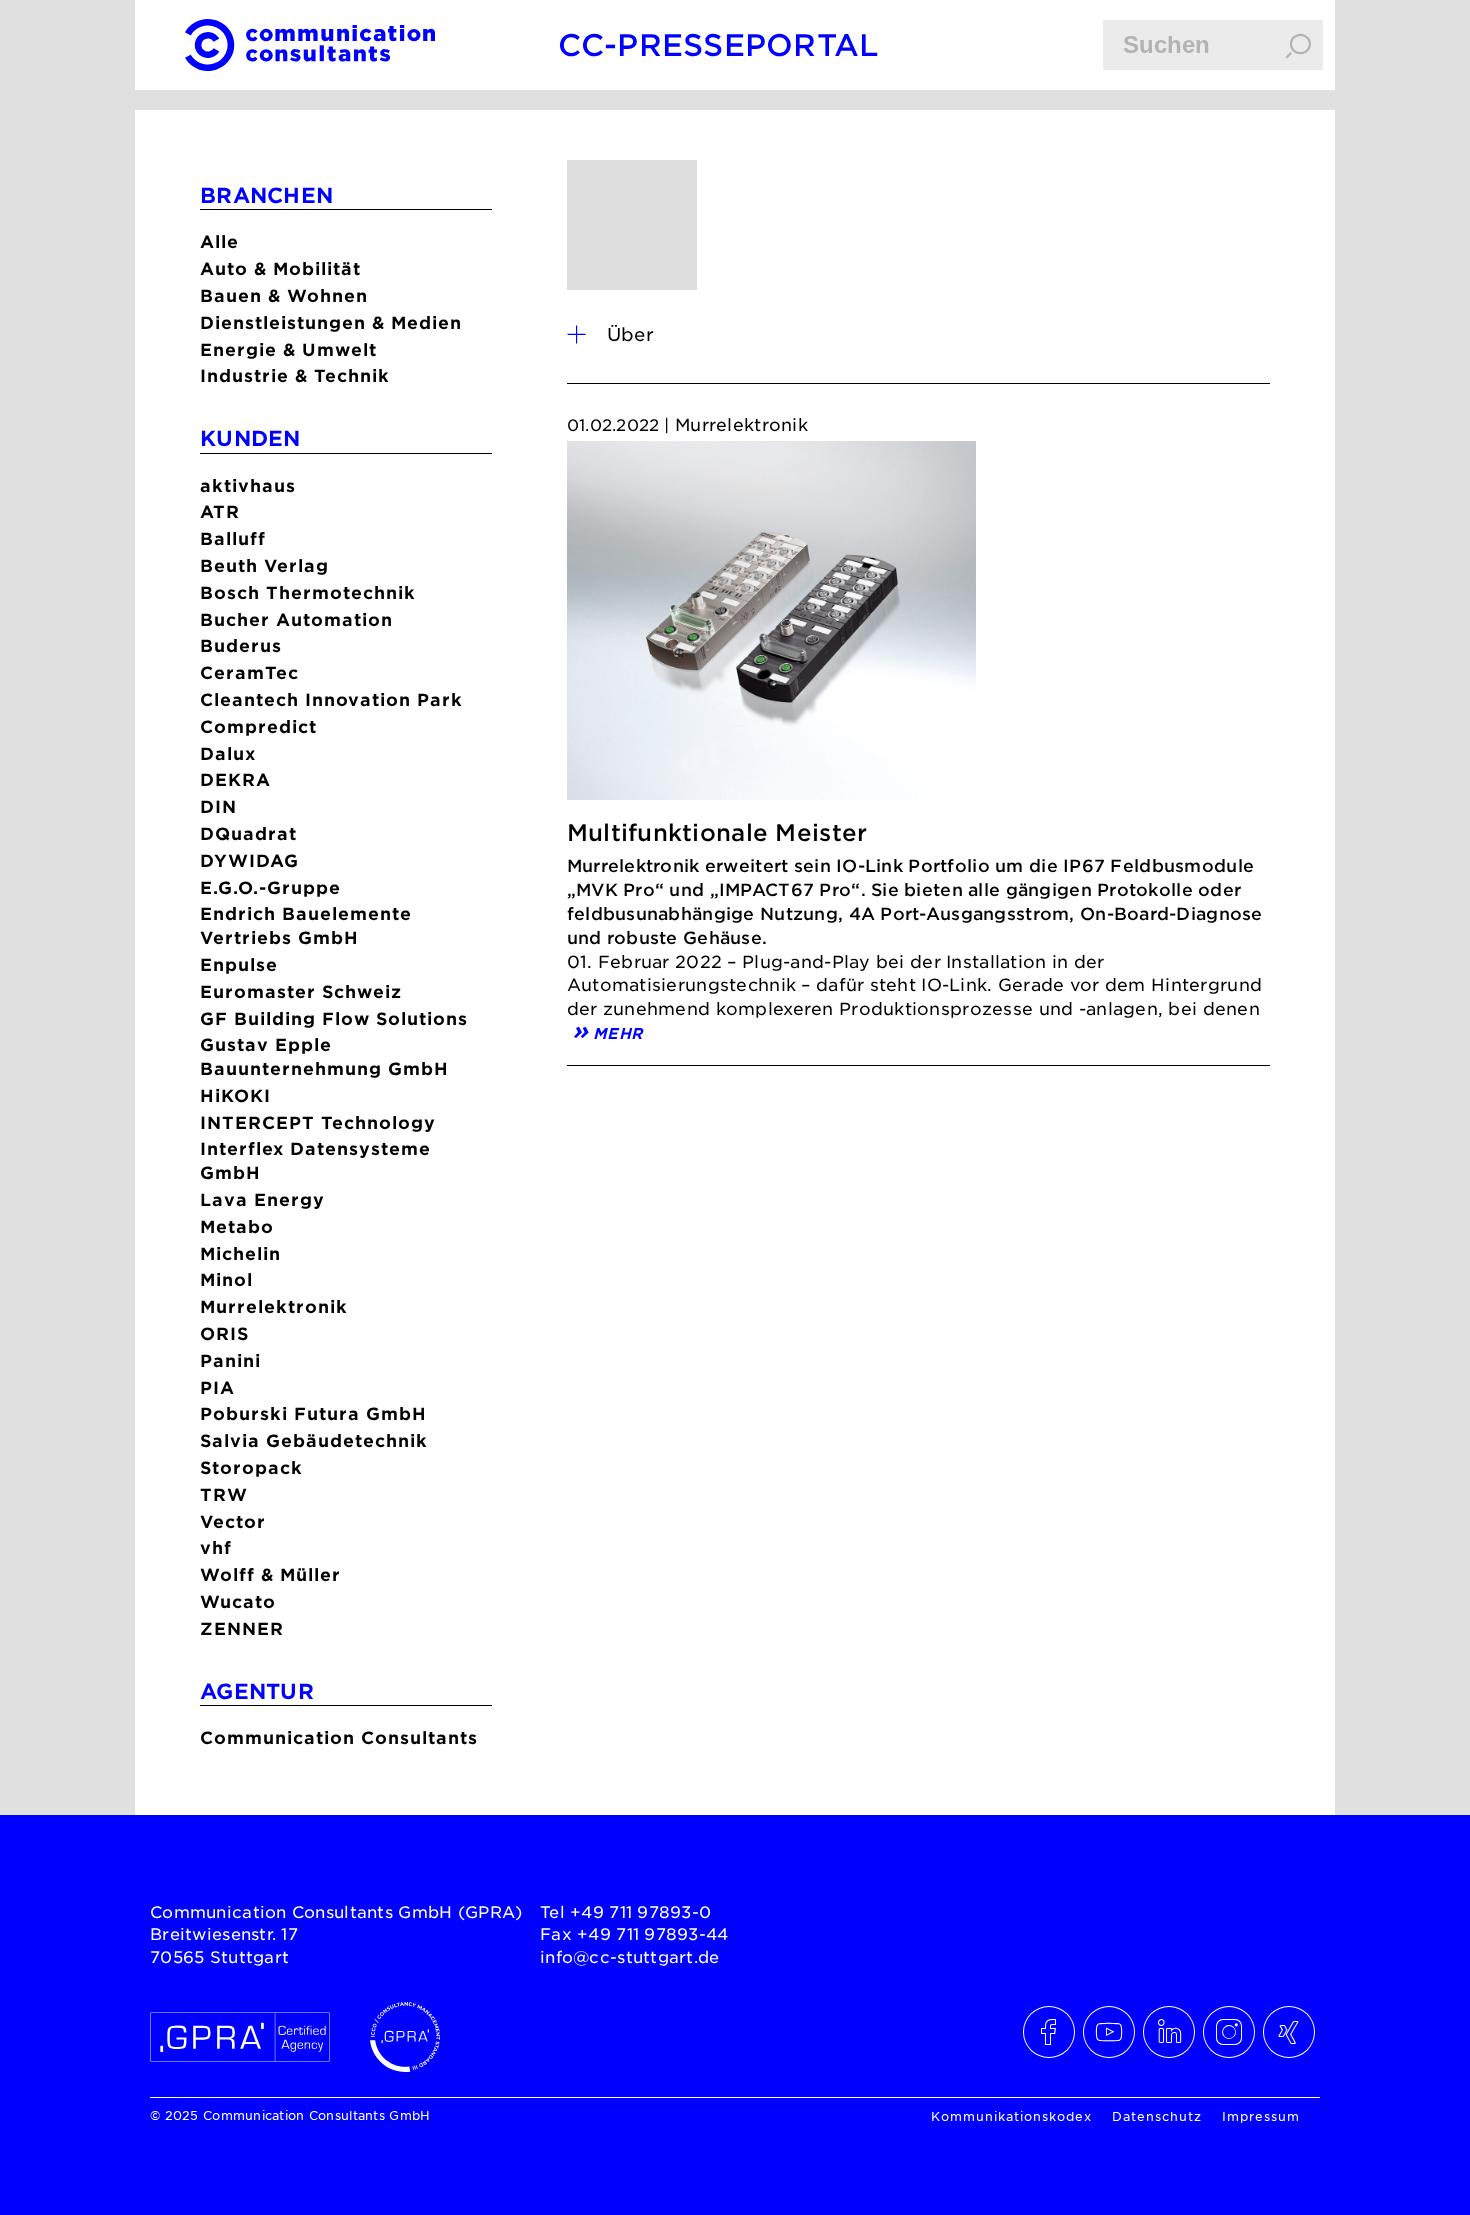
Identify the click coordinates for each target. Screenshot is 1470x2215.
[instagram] (1230, 2032)
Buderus (241, 645)
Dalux (228, 753)
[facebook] (1050, 2032)
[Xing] (1290, 2032)
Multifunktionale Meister (717, 832)
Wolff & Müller (270, 1574)
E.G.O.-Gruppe (270, 887)
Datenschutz (1157, 2116)
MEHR (617, 1031)
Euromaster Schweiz (301, 991)
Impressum (1261, 2116)
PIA (217, 1387)
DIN (218, 806)
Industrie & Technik (295, 375)
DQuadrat (248, 833)
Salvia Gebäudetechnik (314, 1440)
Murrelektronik (274, 1306)
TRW (224, 1494)
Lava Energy (262, 1199)
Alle (219, 241)
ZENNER (242, 1628)
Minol (226, 1279)
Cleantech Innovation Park (331, 699)
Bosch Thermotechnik (308, 592)
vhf (216, 1547)
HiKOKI (235, 1095)
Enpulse (239, 964)
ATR (220, 511)
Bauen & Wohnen (284, 295)
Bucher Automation (296, 619)
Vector (233, 1521)
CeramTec (249, 672)
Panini (230, 1360)
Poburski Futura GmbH (313, 1413)
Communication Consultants (339, 1737)
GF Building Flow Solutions (334, 1018)
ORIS (224, 1333)
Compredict (258, 726)
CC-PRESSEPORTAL (718, 44)
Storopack (251, 1467)
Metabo (237, 1226)
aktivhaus (248, 485)
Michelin (240, 1253)
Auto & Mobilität (280, 268)
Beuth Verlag (264, 565)
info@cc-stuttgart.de (630, 1956)
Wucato (238, 1601)
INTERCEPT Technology (318, 1122)
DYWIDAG (249, 860)
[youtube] (1110, 2032)
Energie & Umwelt (288, 349)
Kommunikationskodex (1011, 2116)
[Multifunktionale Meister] (771, 626)
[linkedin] (1170, 2032)
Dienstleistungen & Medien (331, 322)
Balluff (233, 538)
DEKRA (235, 779)
